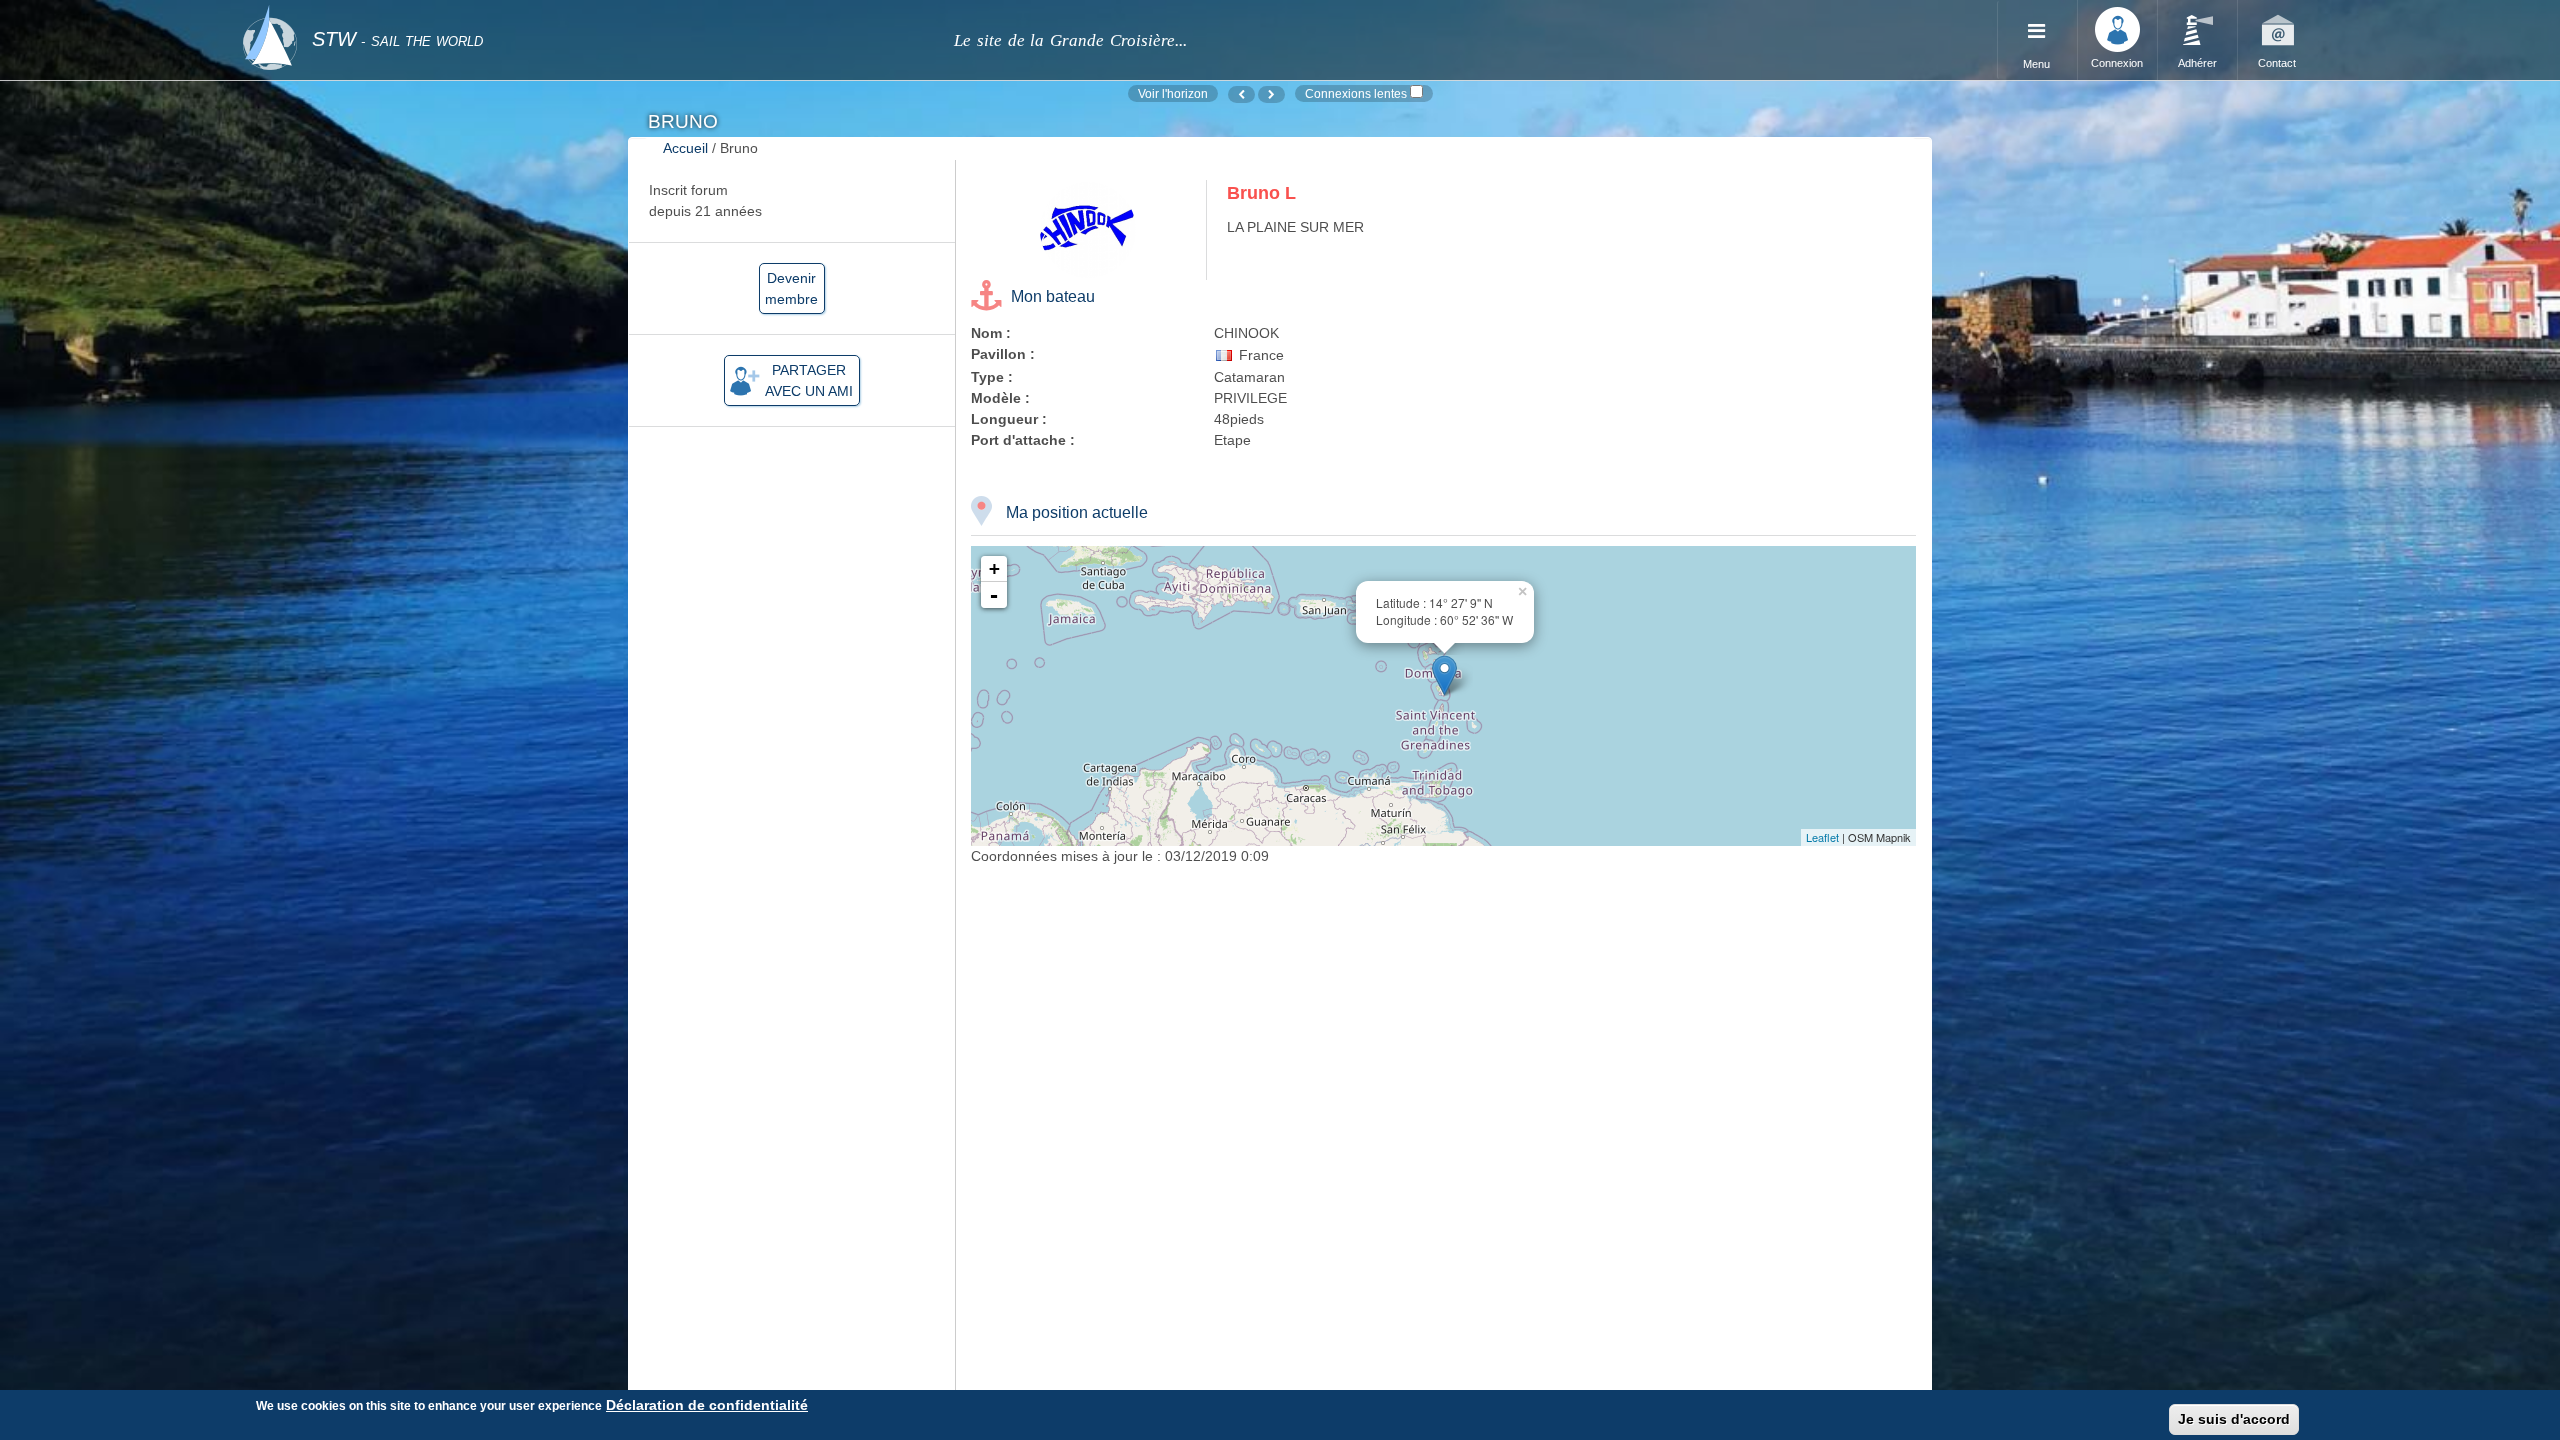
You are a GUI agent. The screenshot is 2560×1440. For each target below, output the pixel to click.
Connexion (2117, 63)
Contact (2277, 63)
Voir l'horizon (1173, 93)
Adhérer (2197, 63)
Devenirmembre (791, 288)
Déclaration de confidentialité (707, 1405)
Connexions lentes (1356, 93)
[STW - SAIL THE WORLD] (586, 12)
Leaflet (1822, 837)
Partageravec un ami (809, 380)
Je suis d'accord (2234, 1419)
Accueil (685, 148)
